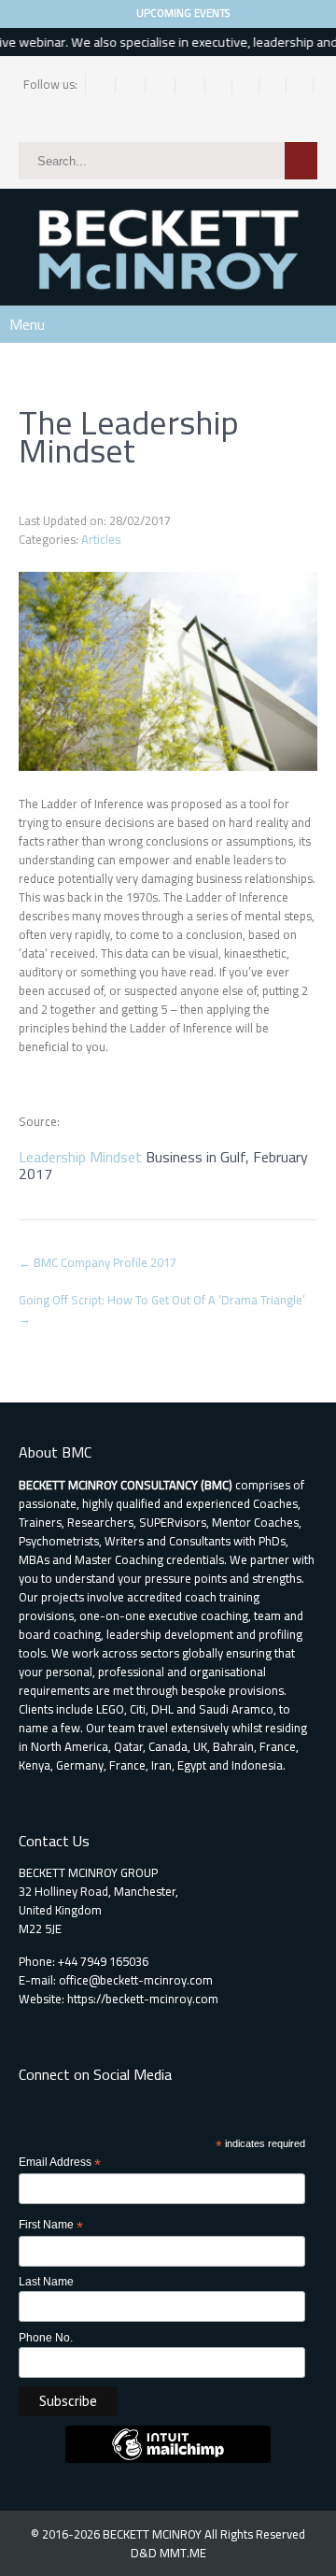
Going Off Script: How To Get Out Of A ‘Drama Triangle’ (162, 1309)
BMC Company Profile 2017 (98, 1262)
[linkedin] (192, 85)
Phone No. (46, 2338)
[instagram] (162, 85)
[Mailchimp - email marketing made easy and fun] (168, 2459)
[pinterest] (219, 85)
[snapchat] (246, 85)
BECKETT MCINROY (154, 2534)
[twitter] (132, 85)
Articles (101, 539)
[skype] (273, 85)
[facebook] (102, 85)
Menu (27, 324)
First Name (51, 2226)
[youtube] (300, 85)
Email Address (60, 2163)
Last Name (46, 2282)
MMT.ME (183, 2553)
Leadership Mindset (80, 1157)
